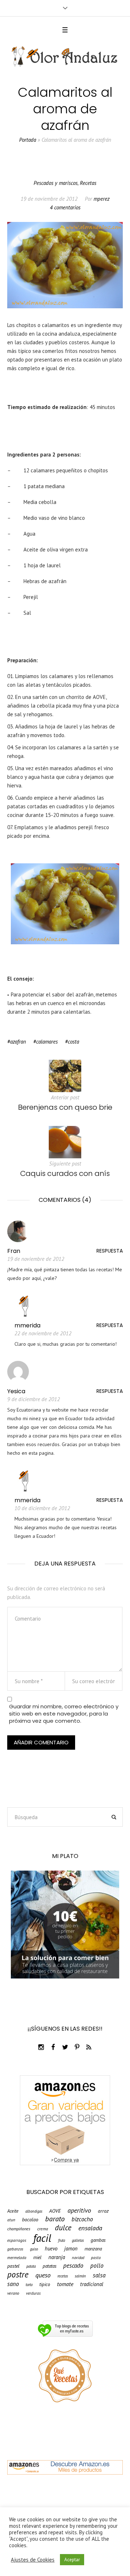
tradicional (92, 2284)
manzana (93, 2249)
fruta (62, 2241)
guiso (34, 2249)
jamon (71, 2249)
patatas (49, 2266)
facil (42, 2238)
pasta (96, 2258)
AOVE (55, 2211)
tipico (45, 2284)
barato (55, 2219)
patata (31, 2266)
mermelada (17, 2258)
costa (73, 1042)
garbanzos (15, 2249)
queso (43, 2275)
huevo (51, 2249)
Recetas (88, 183)
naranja (57, 2257)
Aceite (13, 2211)
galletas (78, 2241)
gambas (98, 2240)
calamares (47, 1042)
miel (37, 2257)
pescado (73, 2265)
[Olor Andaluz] (65, 57)
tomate (65, 2284)
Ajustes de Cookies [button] (33, 2560)
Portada (28, 140)
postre (18, 2274)
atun (11, 2220)
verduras (33, 2293)
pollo (97, 2266)
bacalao (30, 2220)
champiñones (19, 2229)
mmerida (27, 1325)
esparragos (17, 2240)
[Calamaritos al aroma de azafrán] (65, 265)
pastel (13, 2266)
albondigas (34, 2211)
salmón (80, 2276)
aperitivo (79, 2210)
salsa (99, 2275)
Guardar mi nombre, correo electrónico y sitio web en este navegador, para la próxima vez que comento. (64, 1714)
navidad (78, 2258)
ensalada (90, 2228)
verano (13, 2293)
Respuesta (110, 1251)
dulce (63, 2228)
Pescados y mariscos (56, 183)
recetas (63, 2276)
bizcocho (82, 2219)
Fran (14, 1251)
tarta (29, 2285)
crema (43, 2229)
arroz (103, 2211)
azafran (18, 1042)
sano (13, 2284)
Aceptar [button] (72, 2560)
